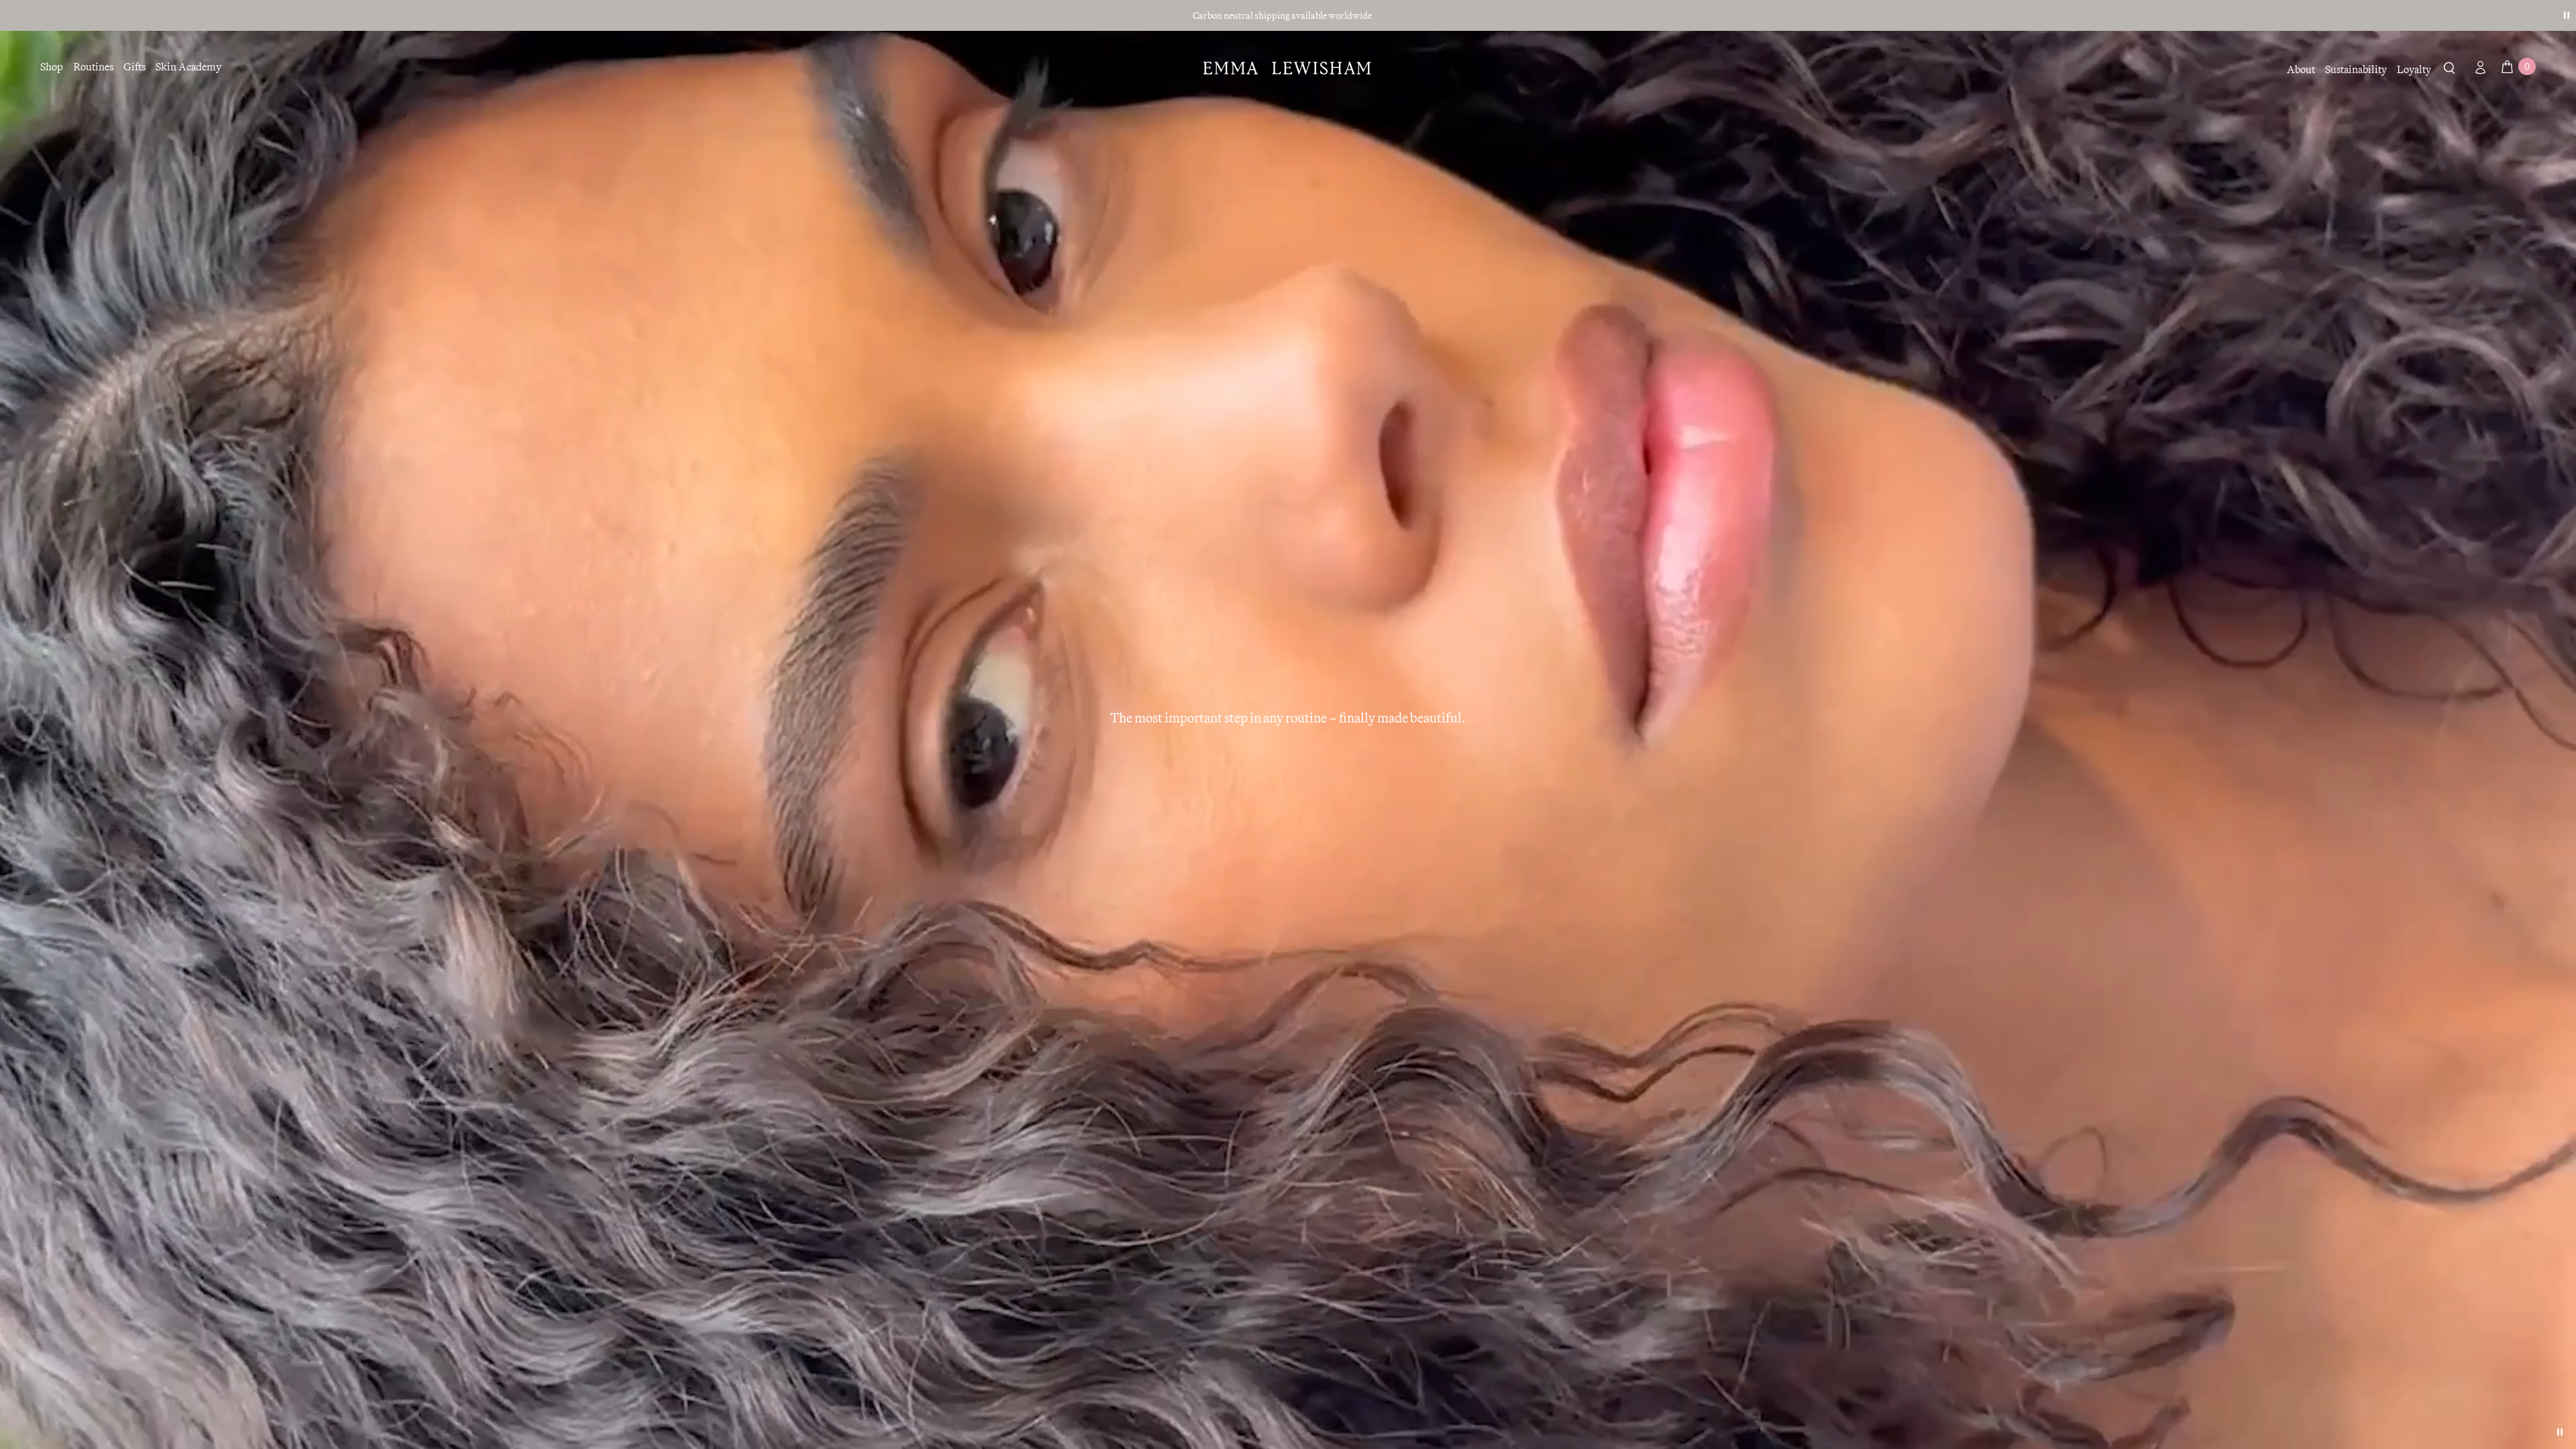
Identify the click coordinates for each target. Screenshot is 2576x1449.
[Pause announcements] (2567, 15)
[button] (2450, 70)
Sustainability (2356, 69)
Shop (52, 66)
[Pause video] (2560, 1432)
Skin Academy (189, 66)
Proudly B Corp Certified (1282, 15)
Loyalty (2414, 69)
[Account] (2477, 67)
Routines (93, 66)
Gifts (135, 66)
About (2301, 69)
